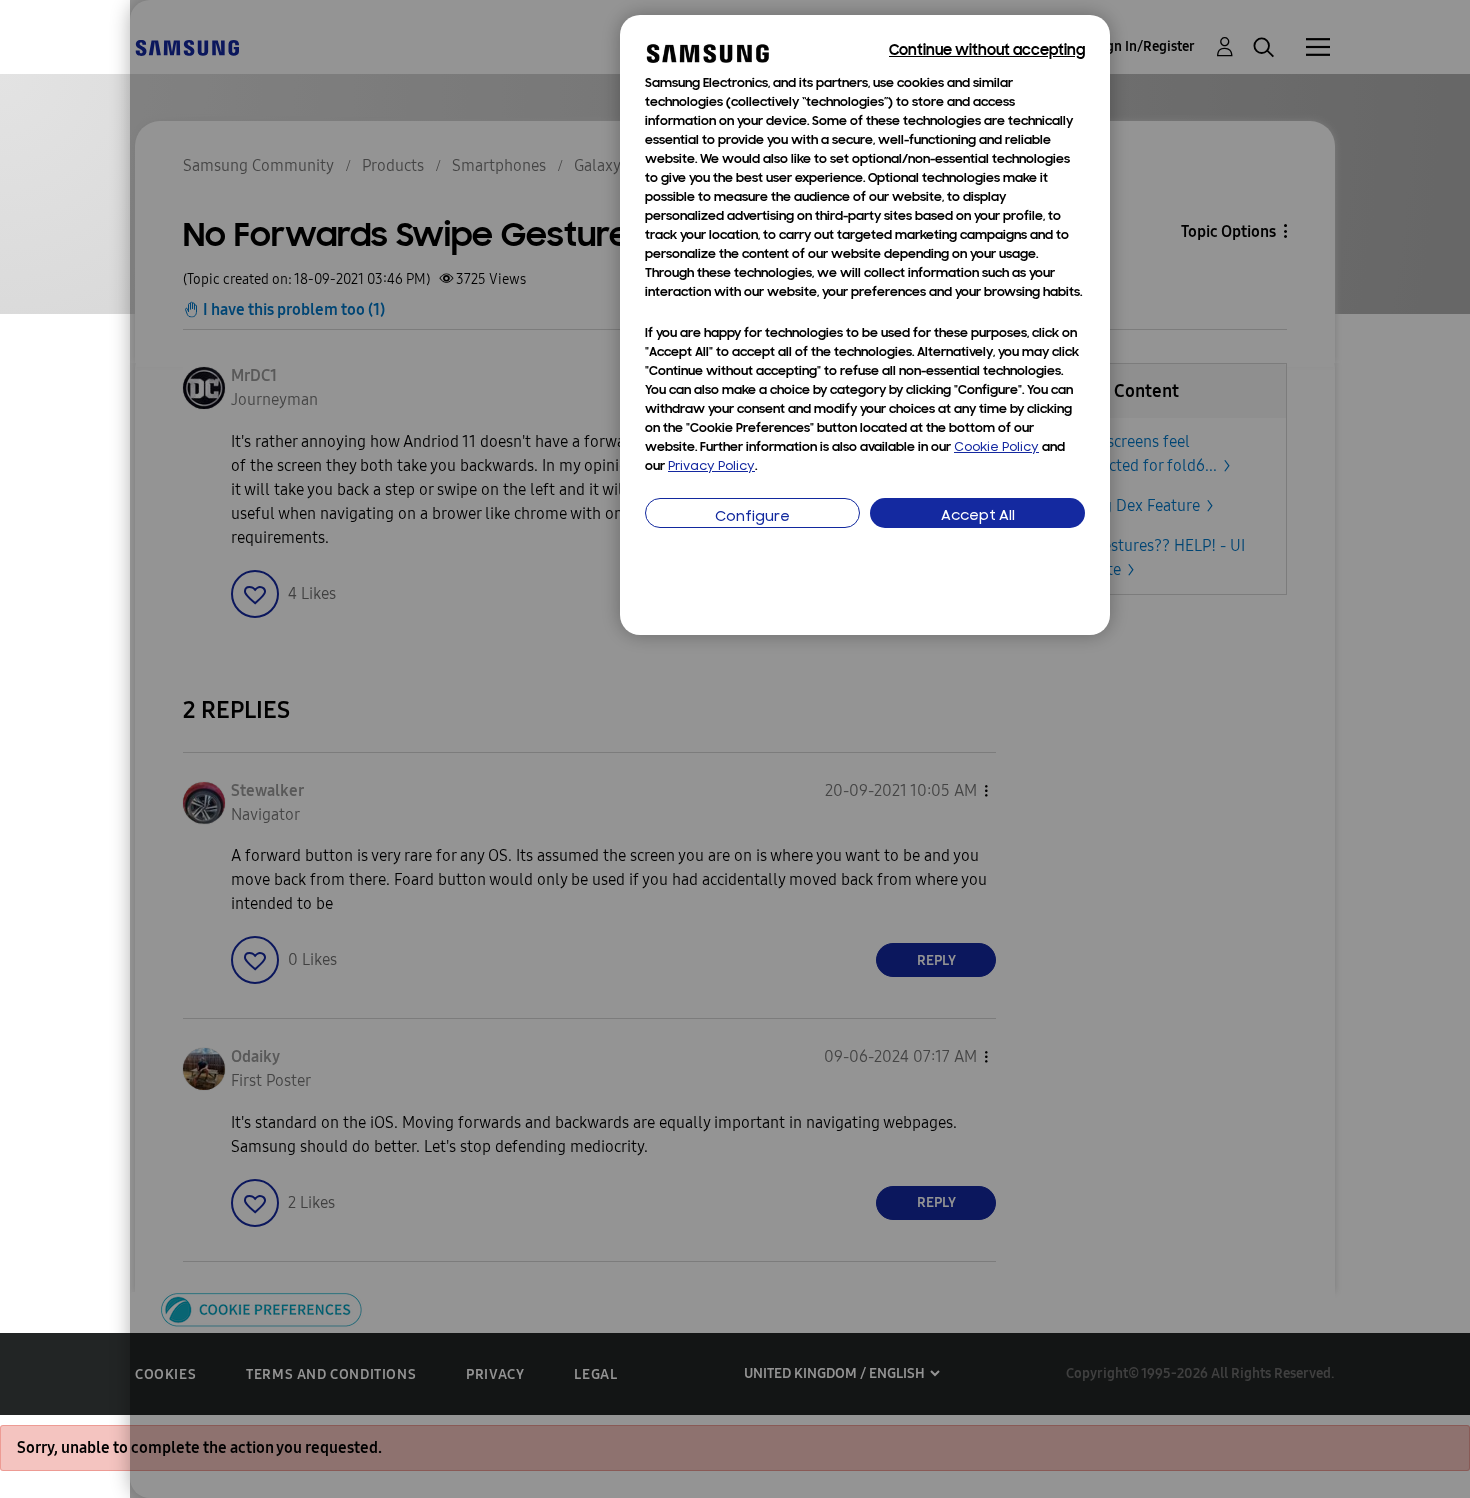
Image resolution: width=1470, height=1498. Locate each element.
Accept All (978, 516)
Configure (752, 517)
